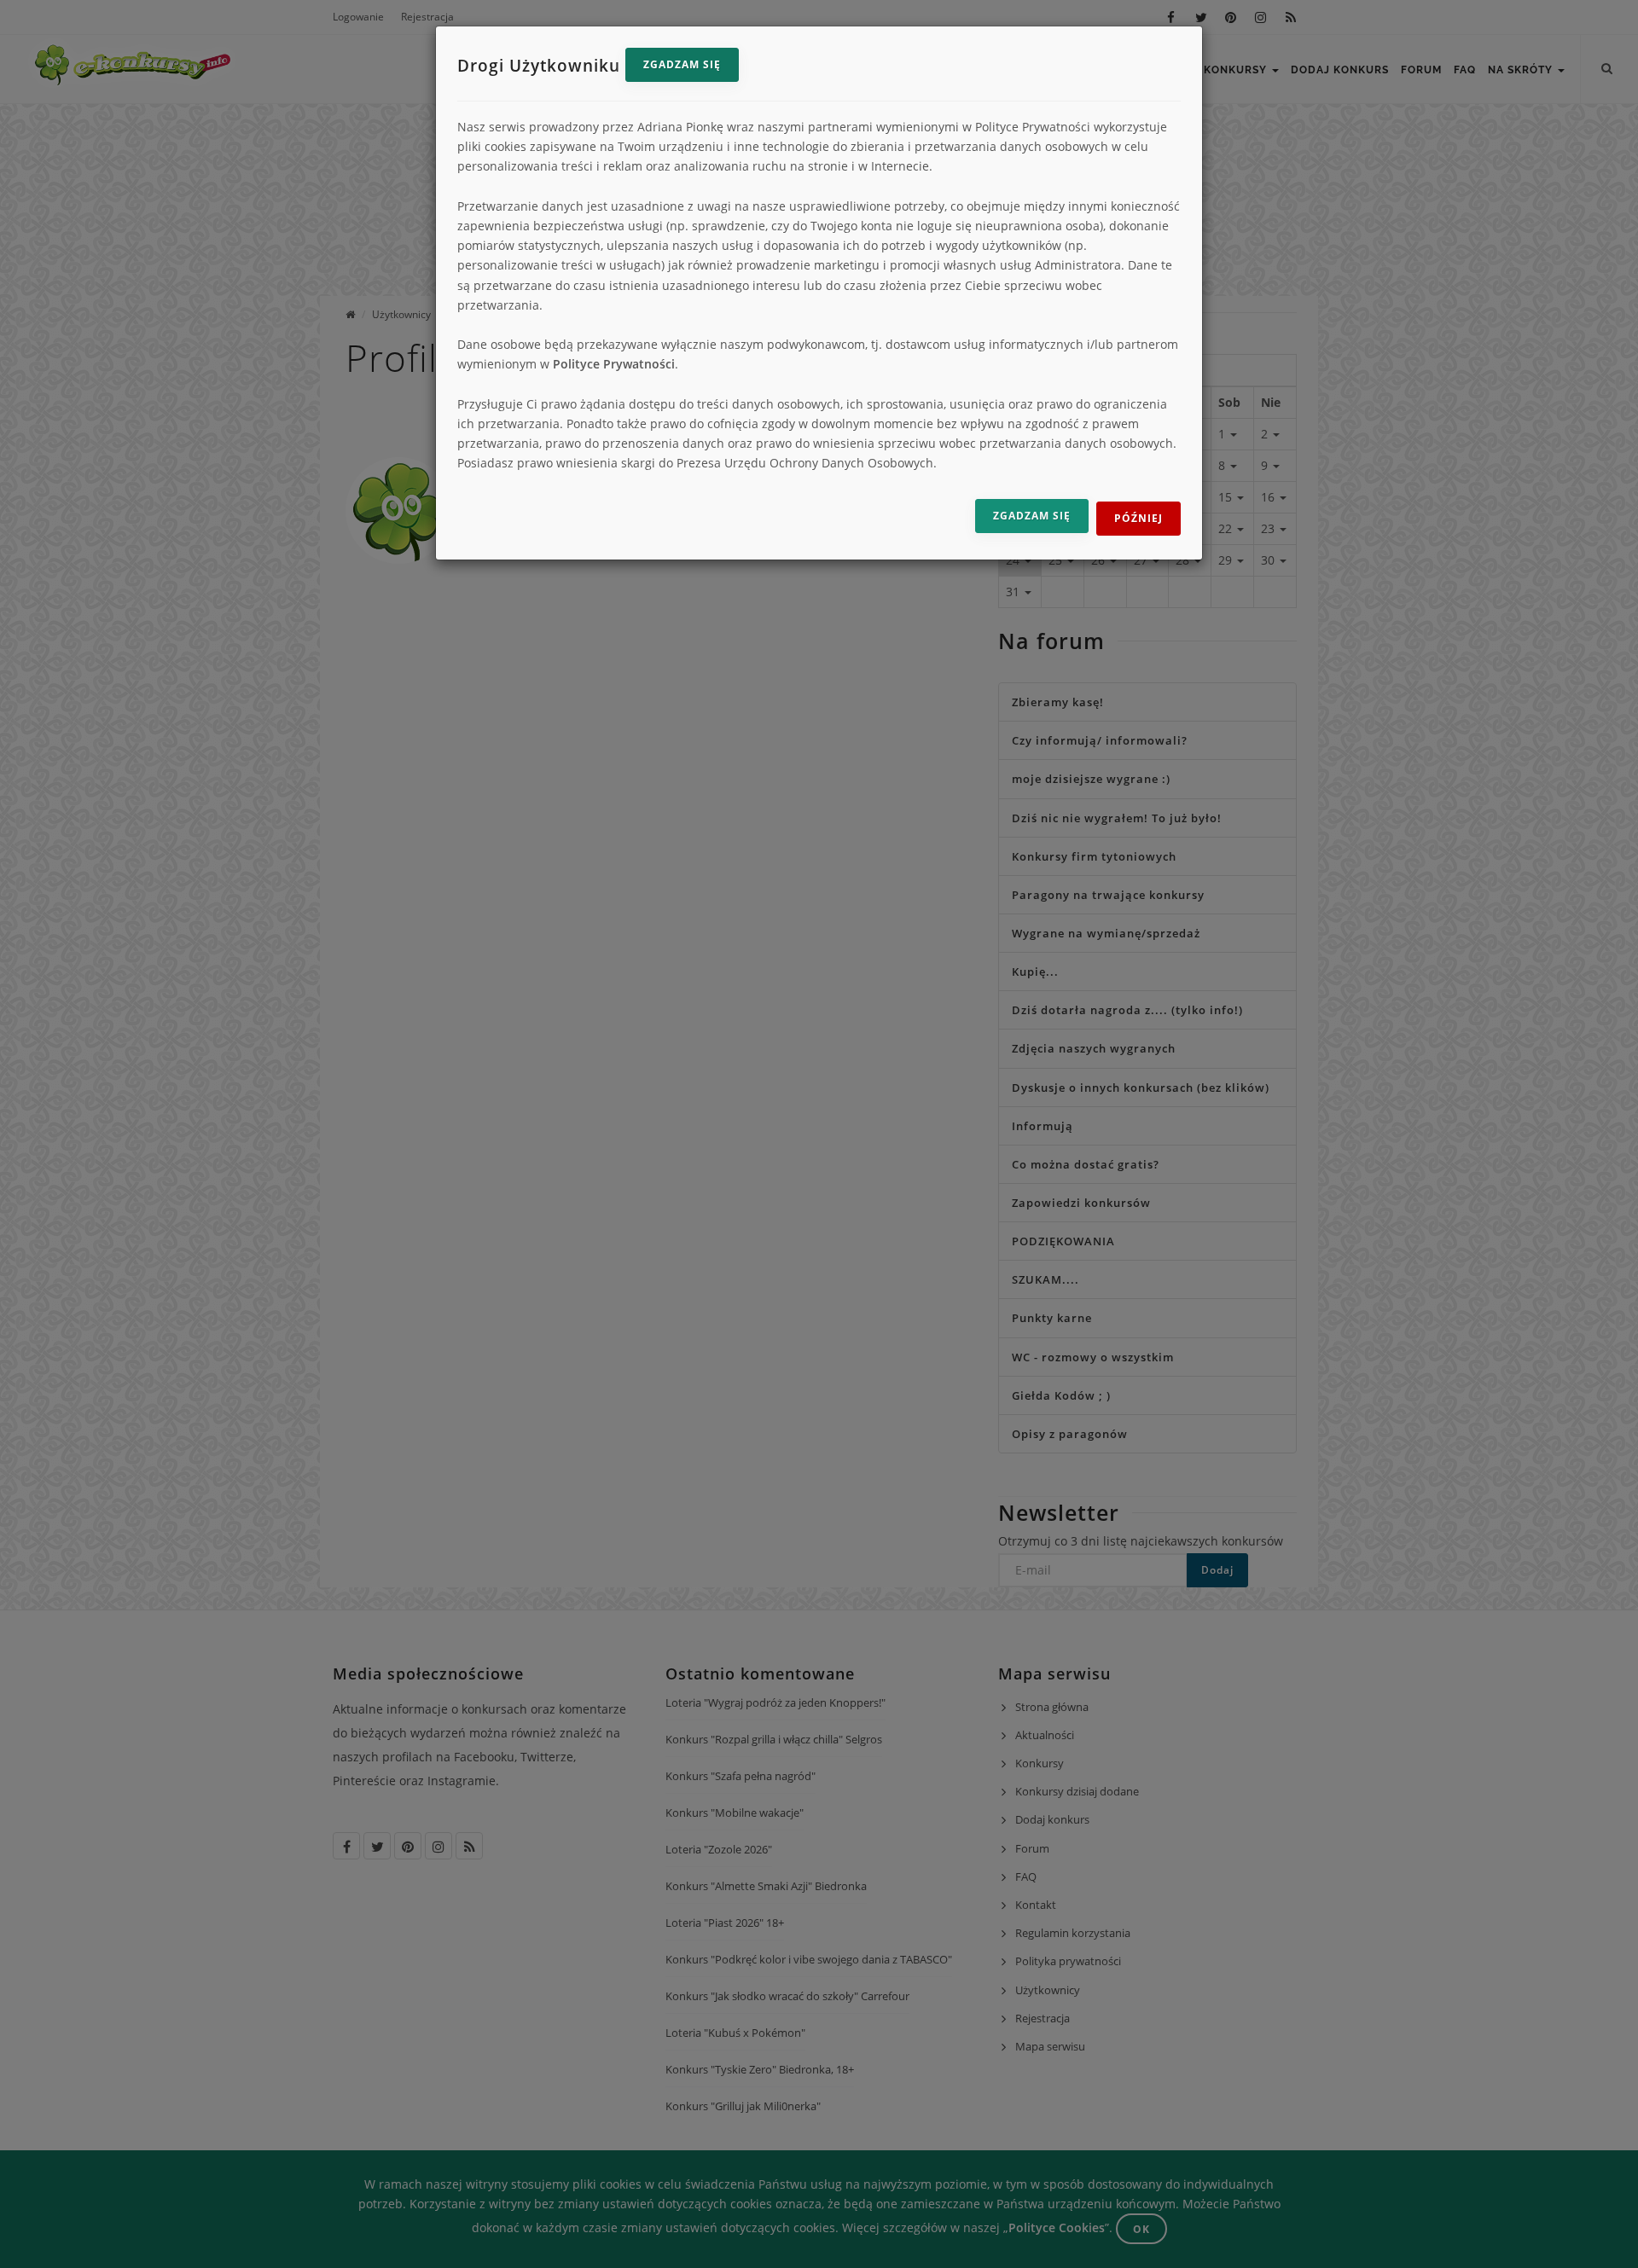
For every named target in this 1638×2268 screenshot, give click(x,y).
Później (1138, 518)
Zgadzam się (682, 64)
